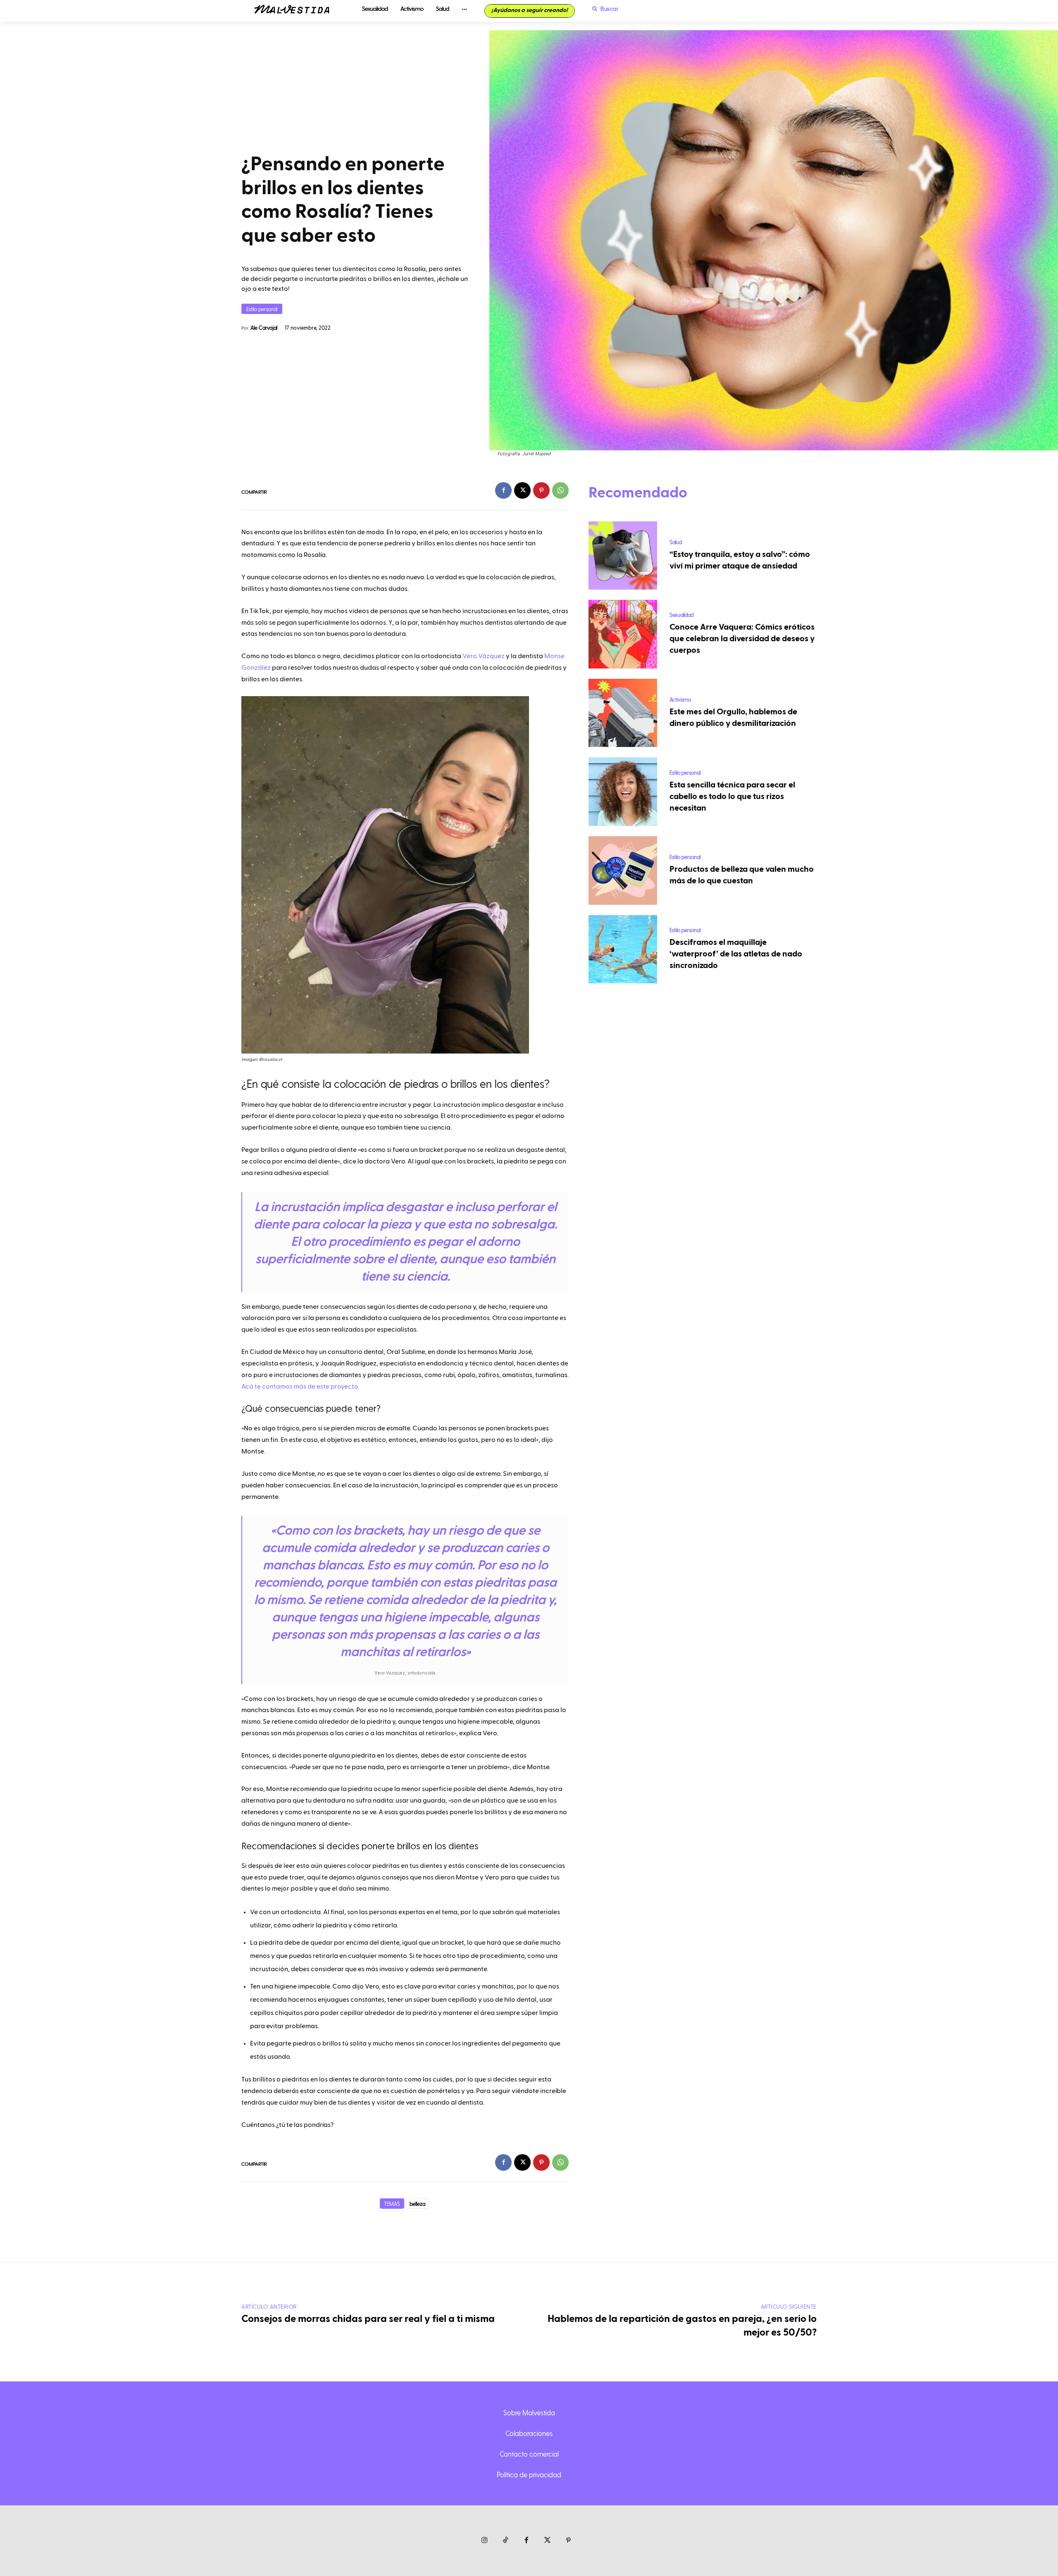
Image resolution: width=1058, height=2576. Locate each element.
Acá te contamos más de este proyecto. (300, 1387)
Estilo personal (262, 309)
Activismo (680, 699)
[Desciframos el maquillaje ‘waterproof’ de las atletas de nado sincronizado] (623, 949)
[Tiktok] (506, 2541)
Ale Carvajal (264, 327)
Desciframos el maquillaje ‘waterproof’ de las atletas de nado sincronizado (736, 954)
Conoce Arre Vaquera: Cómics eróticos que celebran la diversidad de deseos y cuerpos (742, 639)
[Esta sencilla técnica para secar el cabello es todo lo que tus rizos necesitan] (623, 792)
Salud (676, 542)
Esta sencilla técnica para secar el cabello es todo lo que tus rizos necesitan (732, 797)
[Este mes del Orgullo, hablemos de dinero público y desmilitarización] (623, 713)
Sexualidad (682, 615)
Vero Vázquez (484, 656)
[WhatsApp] (560, 490)
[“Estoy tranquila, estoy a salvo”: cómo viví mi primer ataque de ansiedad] (623, 556)
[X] (522, 490)
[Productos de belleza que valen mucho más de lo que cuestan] (623, 871)
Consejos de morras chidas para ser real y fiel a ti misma (368, 2319)
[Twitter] (547, 2541)
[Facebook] (503, 490)
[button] (603, 9)
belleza (417, 2204)
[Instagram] (485, 2541)
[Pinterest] (541, 490)
